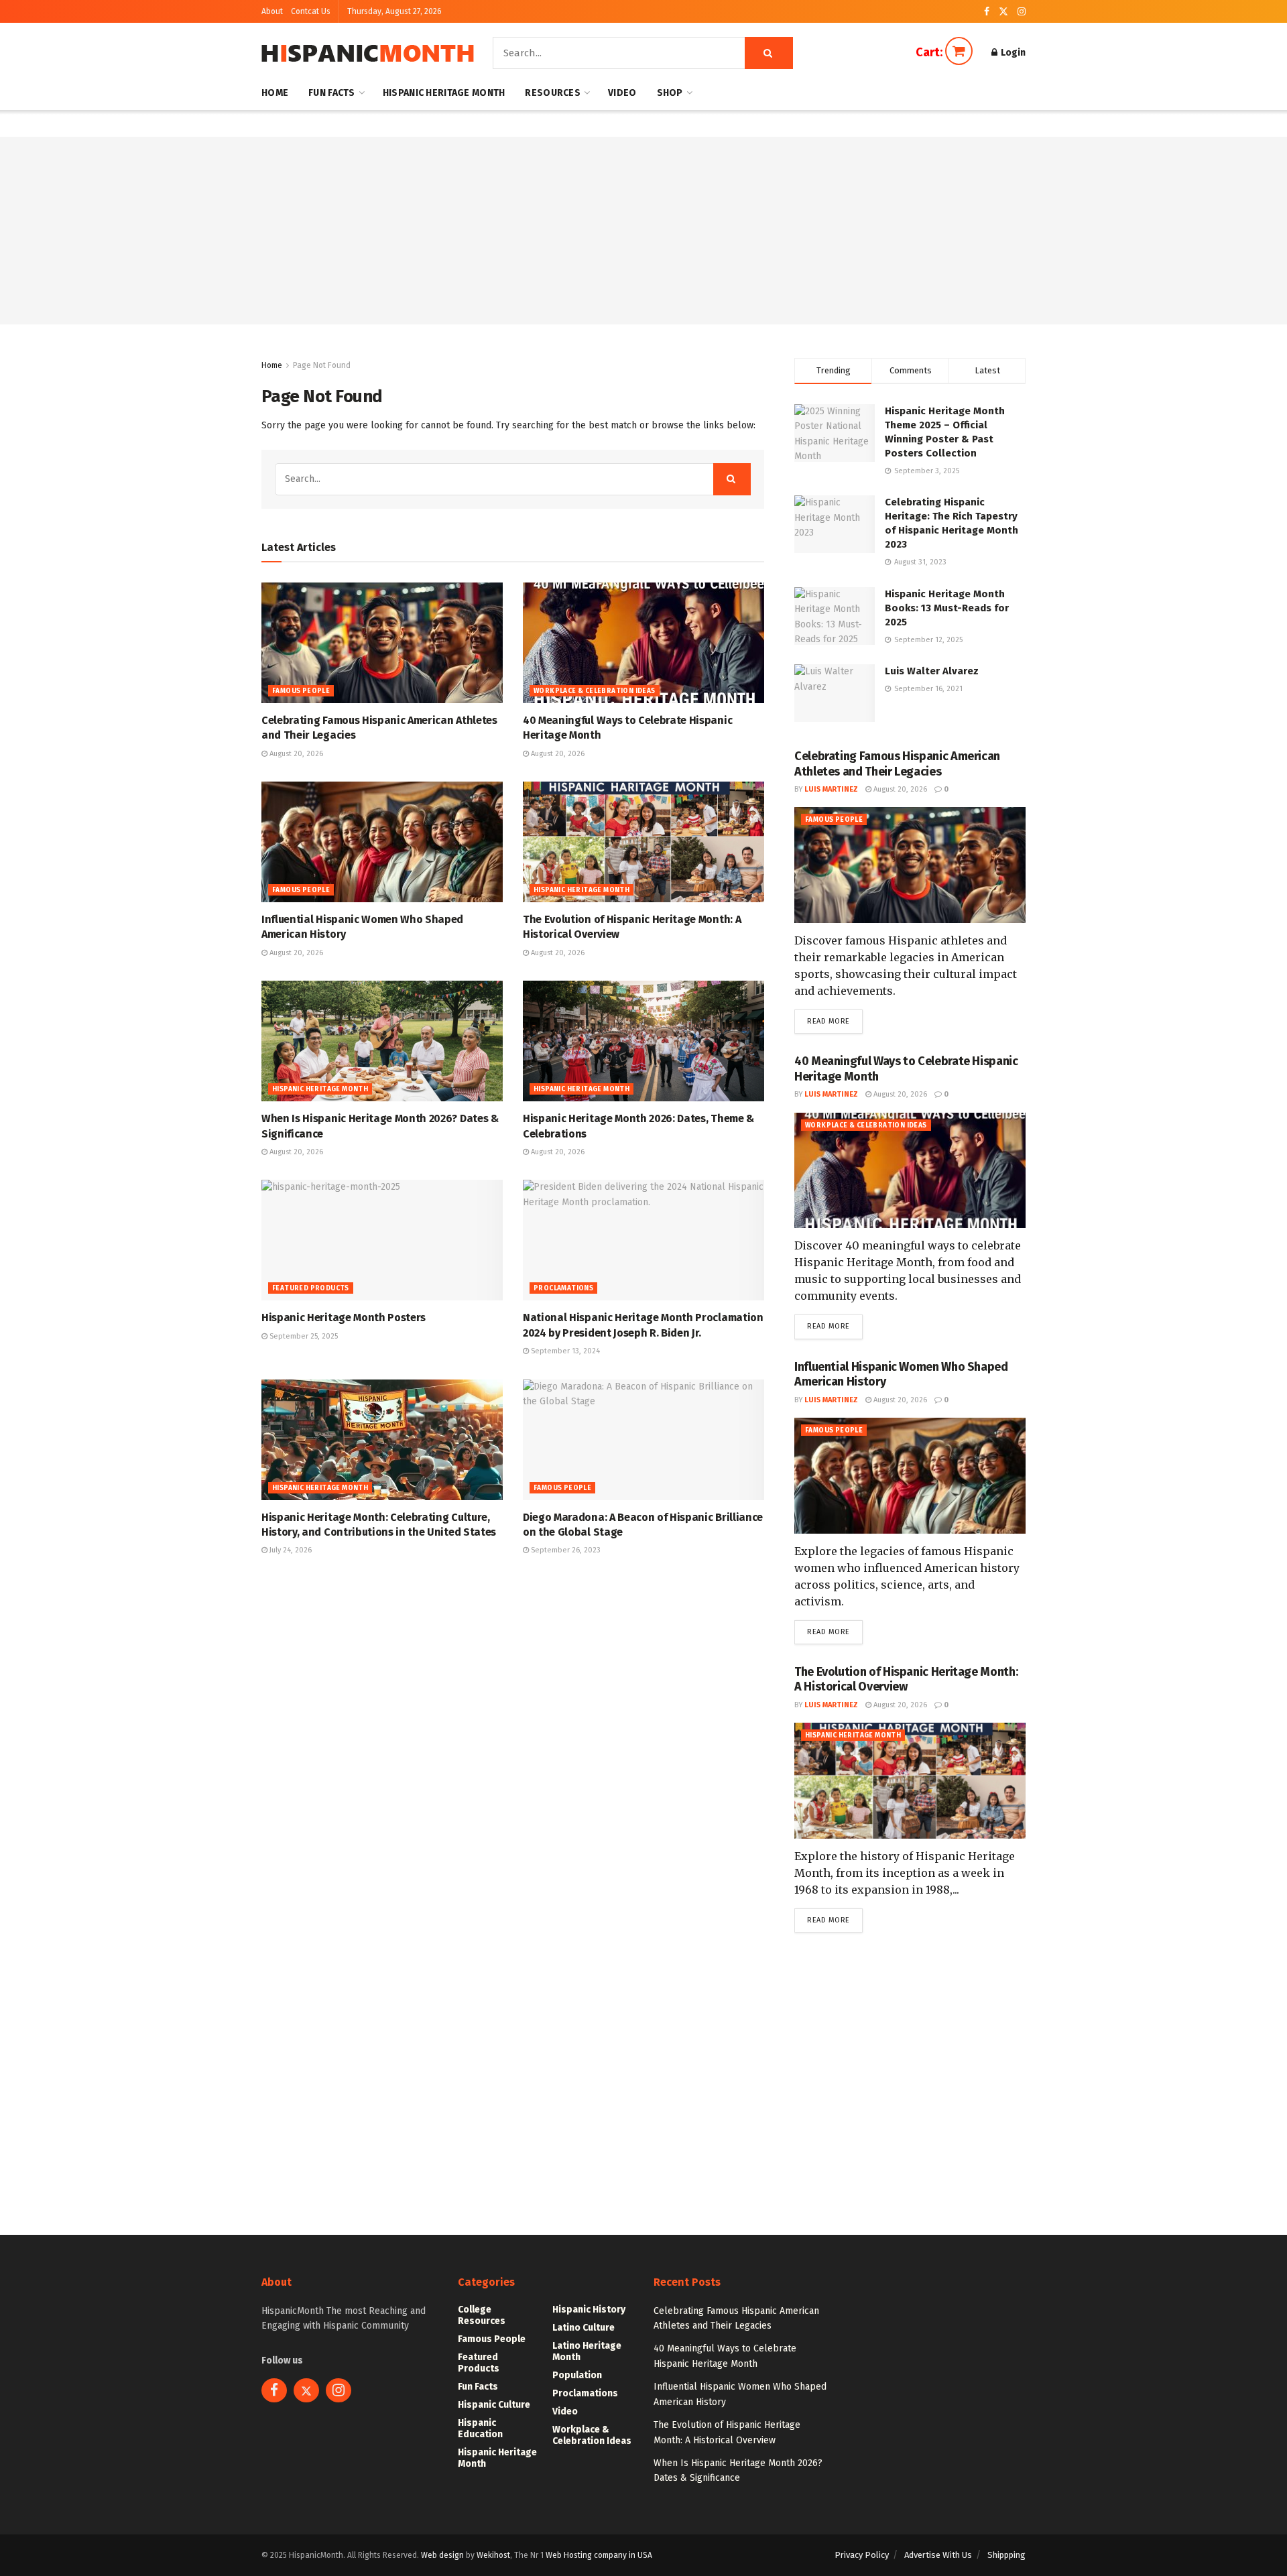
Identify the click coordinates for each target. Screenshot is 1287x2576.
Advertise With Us (938, 2555)
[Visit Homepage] (368, 53)
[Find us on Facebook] (987, 12)
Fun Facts (332, 93)
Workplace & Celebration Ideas (595, 691)
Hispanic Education (480, 2429)
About (272, 11)
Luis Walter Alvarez (932, 671)
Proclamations (563, 1288)
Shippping (1006, 2555)
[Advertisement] (643, 231)
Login (1012, 53)
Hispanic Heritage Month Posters (344, 1317)
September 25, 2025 (303, 1336)
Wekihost (493, 2555)
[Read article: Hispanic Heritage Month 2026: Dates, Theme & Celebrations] (643, 1041)
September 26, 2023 (565, 1550)
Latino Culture (584, 2328)
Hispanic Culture (494, 2405)
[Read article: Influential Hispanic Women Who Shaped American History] (382, 842)
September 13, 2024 (564, 1351)
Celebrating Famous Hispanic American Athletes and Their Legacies (897, 764)
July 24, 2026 (290, 1550)
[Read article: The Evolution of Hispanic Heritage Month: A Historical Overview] (643, 842)
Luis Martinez (831, 789)
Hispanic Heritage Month (444, 93)
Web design (442, 2555)
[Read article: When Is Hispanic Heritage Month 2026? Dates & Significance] (382, 1041)
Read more (835, 1021)
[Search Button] (769, 53)
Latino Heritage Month (587, 2351)
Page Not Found (322, 365)
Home (275, 93)
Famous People (301, 691)
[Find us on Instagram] (1022, 12)
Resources (553, 93)
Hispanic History (589, 2310)
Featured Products (311, 1288)
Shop (670, 93)
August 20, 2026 (295, 754)
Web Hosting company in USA (599, 2555)
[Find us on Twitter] (1003, 12)
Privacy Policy (862, 2555)
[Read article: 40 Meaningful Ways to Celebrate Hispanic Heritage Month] (643, 643)
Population (577, 2375)
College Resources (482, 2315)
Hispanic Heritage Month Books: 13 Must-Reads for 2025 (947, 608)
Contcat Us (311, 11)
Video (622, 93)
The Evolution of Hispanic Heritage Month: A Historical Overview (906, 1679)
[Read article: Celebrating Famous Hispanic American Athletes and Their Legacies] (382, 643)
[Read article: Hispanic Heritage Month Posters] (382, 1240)
